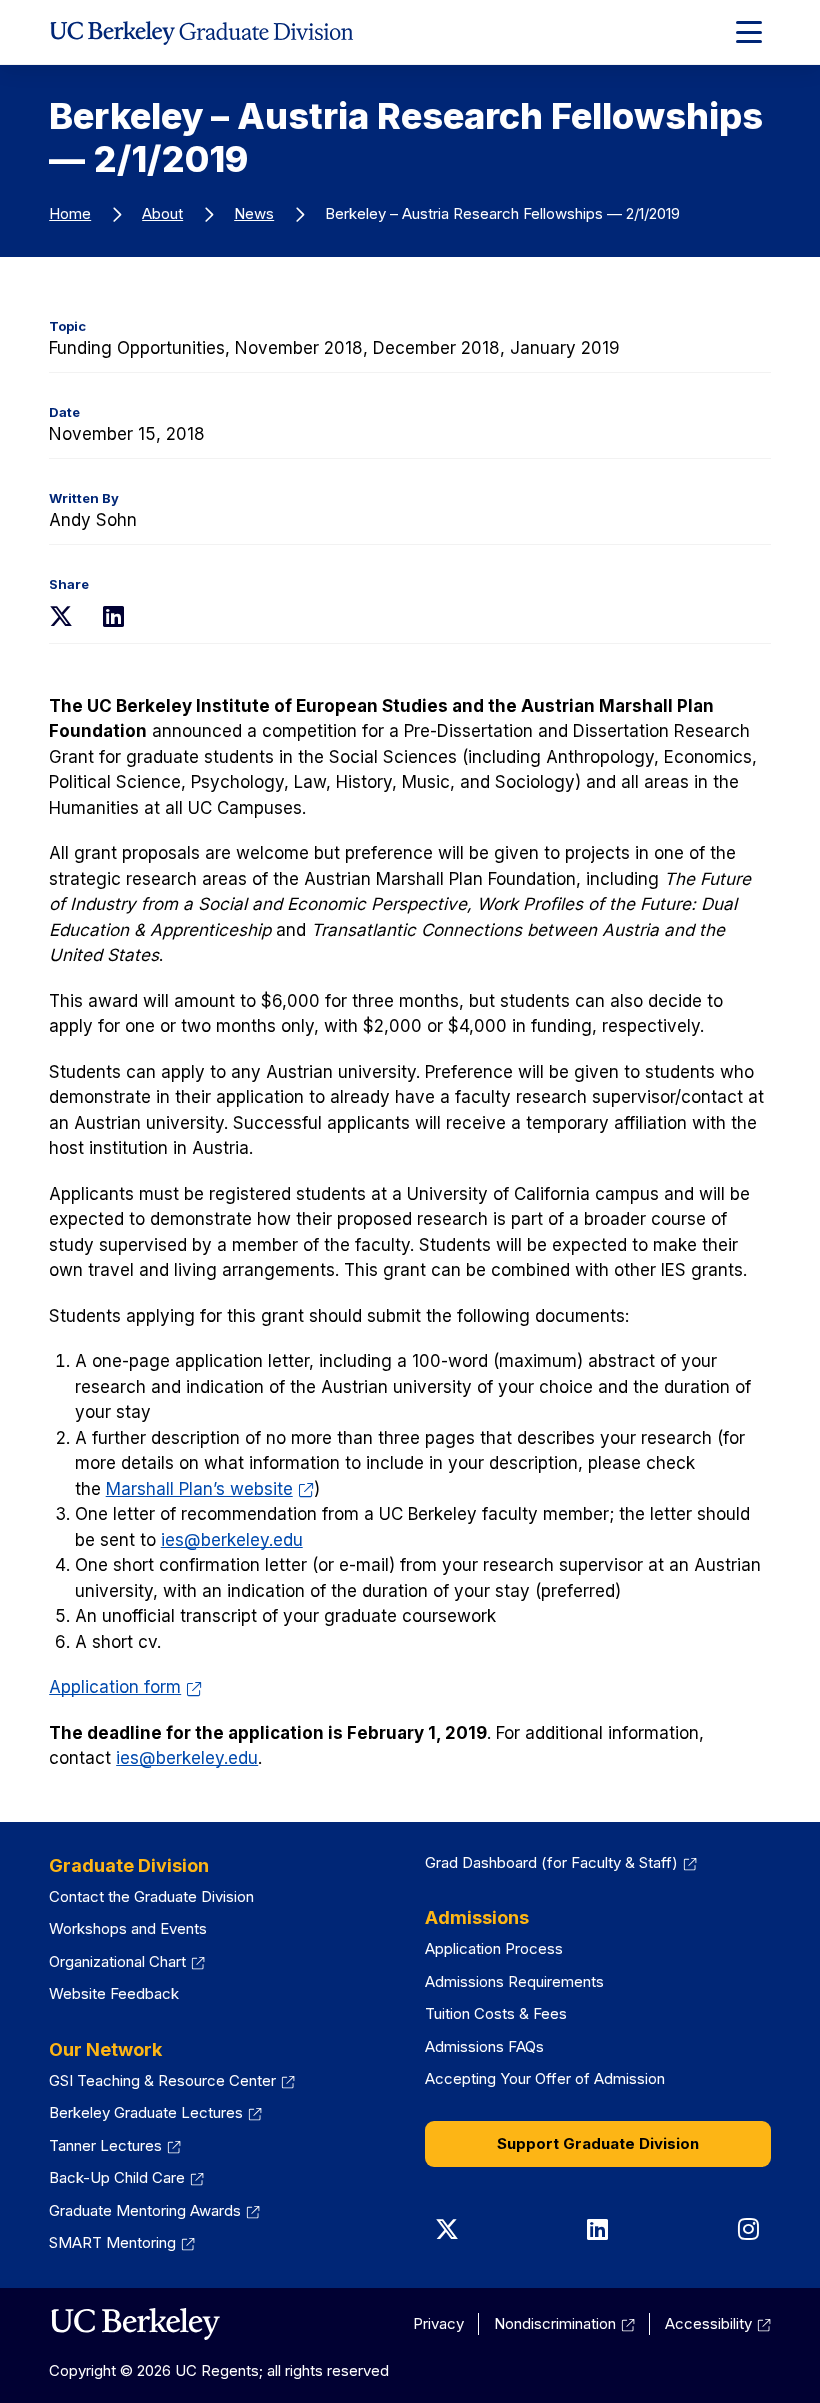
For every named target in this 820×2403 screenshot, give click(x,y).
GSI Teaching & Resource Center (172, 2080)
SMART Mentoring (122, 2242)
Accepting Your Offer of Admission (545, 2078)
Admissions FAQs (484, 2046)
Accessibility (718, 2323)
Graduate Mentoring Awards (154, 2210)
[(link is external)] (134, 2324)
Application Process (494, 1948)
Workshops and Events (128, 1928)
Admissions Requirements (514, 1981)
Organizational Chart (127, 1961)
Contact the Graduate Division (151, 1896)
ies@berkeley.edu (232, 1540)
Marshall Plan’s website (210, 1489)
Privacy (438, 2323)
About (162, 213)
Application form (125, 1687)
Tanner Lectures (115, 2145)
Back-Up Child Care (126, 2177)
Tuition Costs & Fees (496, 2013)
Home (70, 213)
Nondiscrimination (564, 2323)
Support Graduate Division (598, 2143)
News (254, 213)
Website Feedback (114, 1993)
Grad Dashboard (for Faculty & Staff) (561, 1862)
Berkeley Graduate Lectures (155, 2112)
